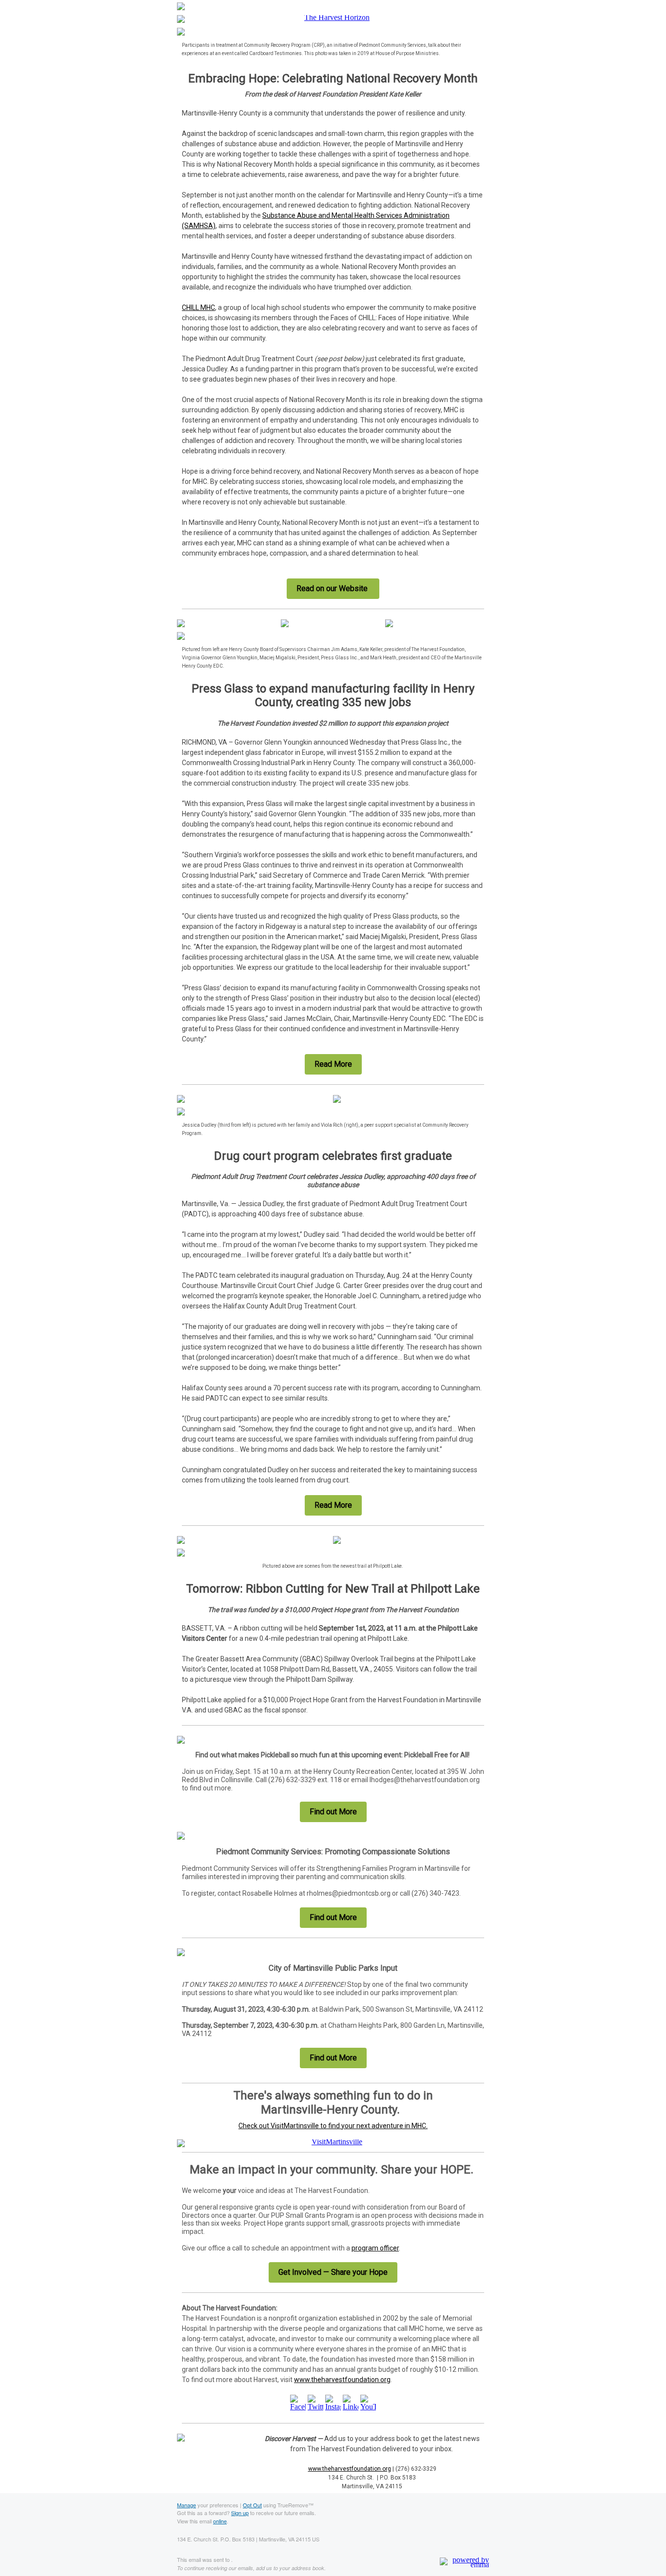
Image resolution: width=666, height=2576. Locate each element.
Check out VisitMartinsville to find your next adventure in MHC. (333, 2126)
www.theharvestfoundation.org (342, 2380)
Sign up (240, 2513)
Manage (186, 2505)
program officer (375, 2248)
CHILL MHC (198, 308)
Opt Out (252, 2505)
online (220, 2521)
